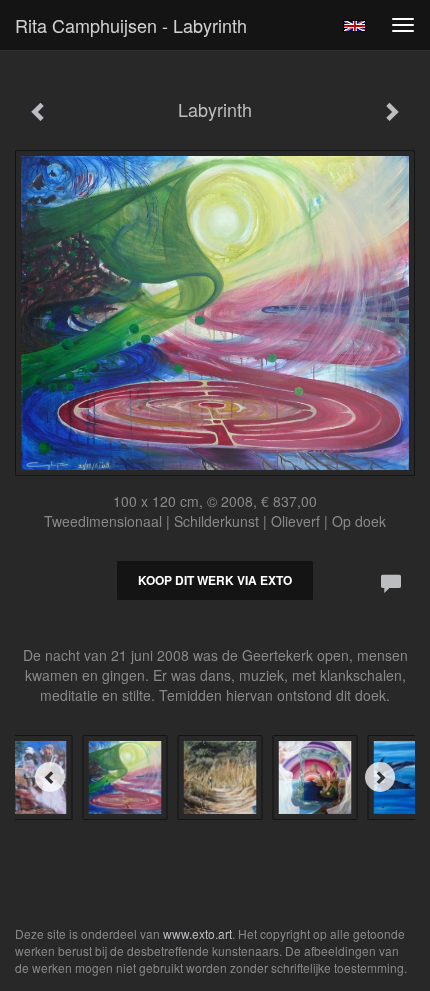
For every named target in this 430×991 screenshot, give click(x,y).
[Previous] (50, 777)
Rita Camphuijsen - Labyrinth (131, 25)
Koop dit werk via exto (215, 580)
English (354, 26)
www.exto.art (197, 933)
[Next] (380, 777)
